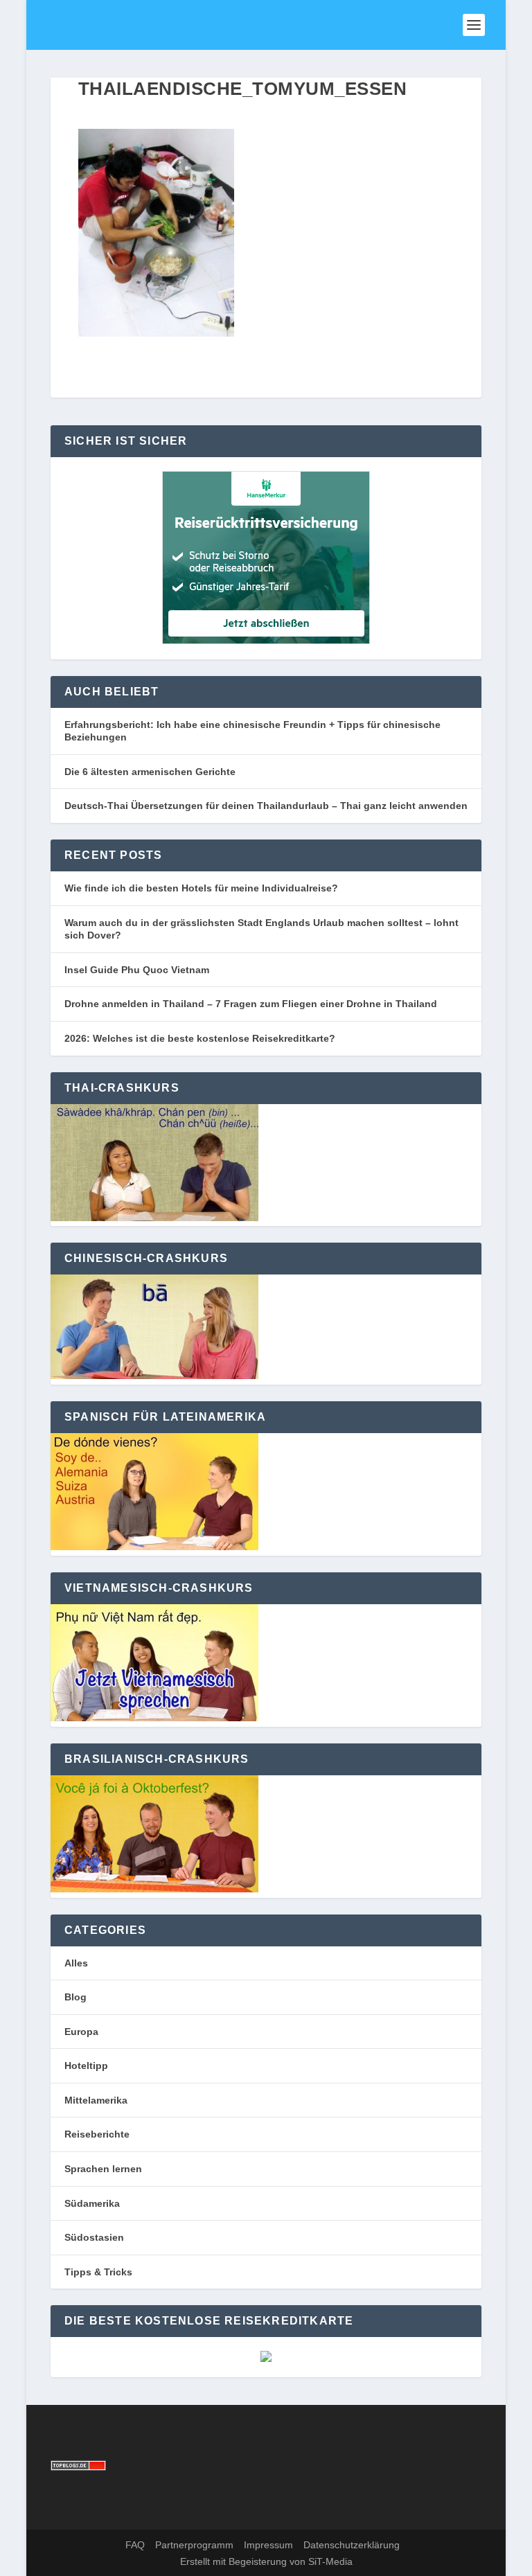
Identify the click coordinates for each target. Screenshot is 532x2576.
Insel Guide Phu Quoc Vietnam (137, 970)
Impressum (268, 2545)
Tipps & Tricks (98, 2272)
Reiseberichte (97, 2134)
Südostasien (94, 2237)
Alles (76, 1963)
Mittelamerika (96, 2100)
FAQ (135, 2545)
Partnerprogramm (194, 2545)
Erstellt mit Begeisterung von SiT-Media (266, 2561)
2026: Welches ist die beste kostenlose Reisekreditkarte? (200, 1038)
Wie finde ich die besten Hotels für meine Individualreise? (201, 888)
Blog (76, 1997)
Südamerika (92, 2203)
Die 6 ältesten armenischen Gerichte (150, 772)
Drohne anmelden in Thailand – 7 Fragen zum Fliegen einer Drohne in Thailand (251, 1004)
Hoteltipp (86, 2066)
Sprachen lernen (103, 2169)
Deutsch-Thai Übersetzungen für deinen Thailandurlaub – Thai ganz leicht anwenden (266, 806)
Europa (81, 2032)
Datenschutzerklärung (352, 2545)
